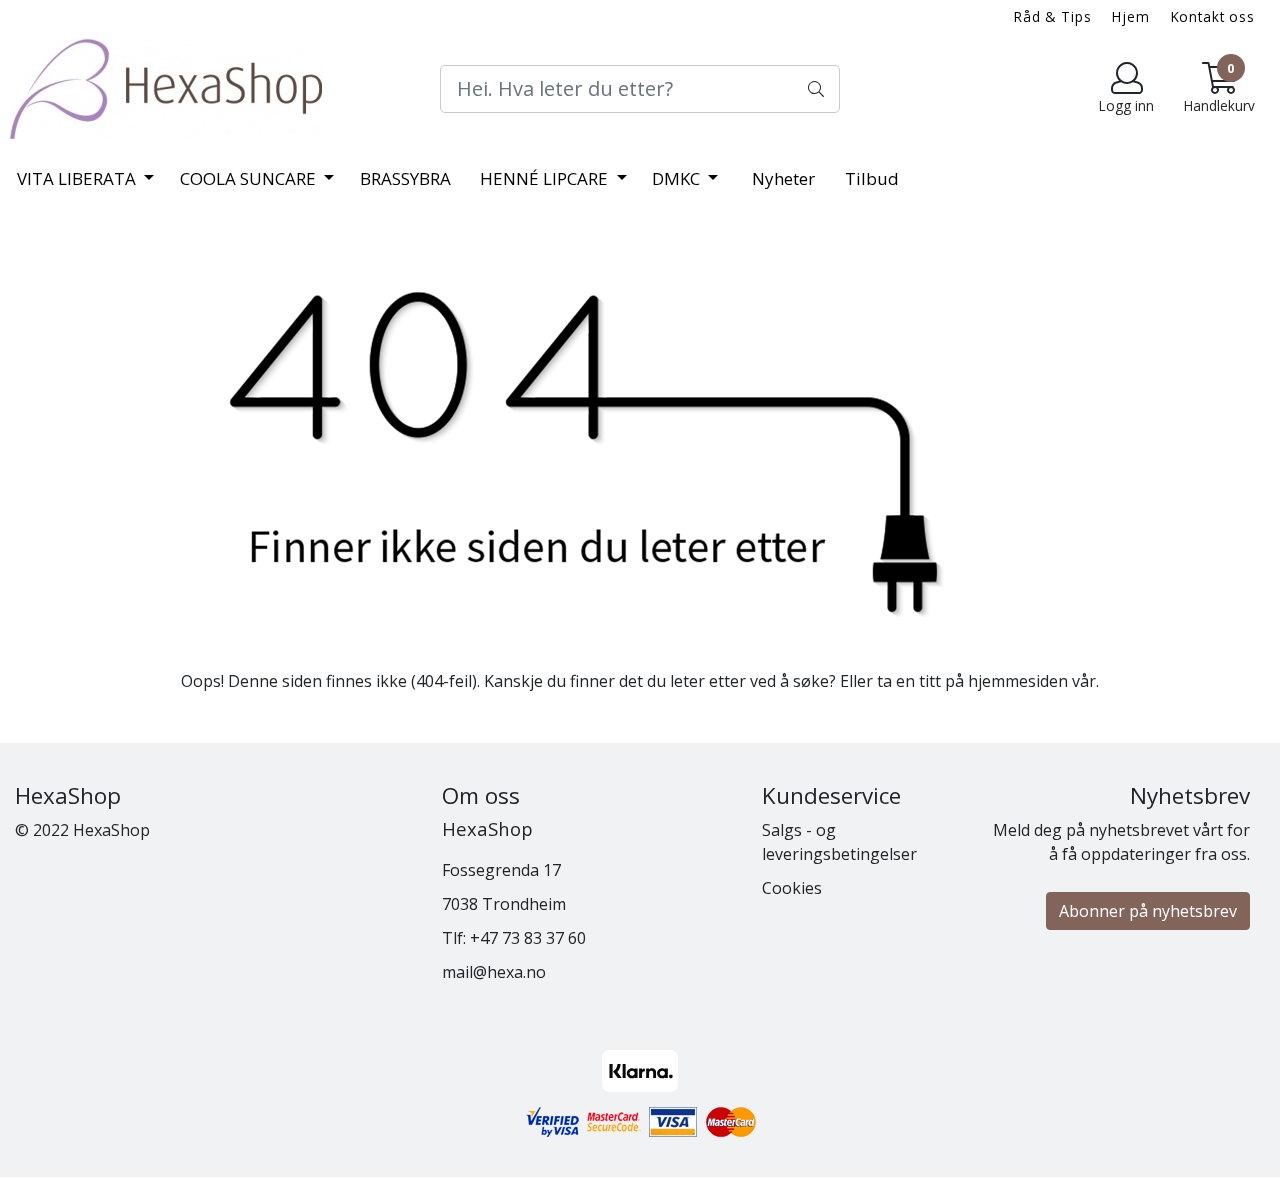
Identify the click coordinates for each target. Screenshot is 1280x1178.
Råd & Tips (1053, 16)
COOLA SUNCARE (250, 178)
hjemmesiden (1018, 681)
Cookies (792, 888)
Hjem (1130, 16)
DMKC (678, 178)
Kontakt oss (1213, 16)
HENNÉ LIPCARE (546, 178)
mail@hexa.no (494, 972)
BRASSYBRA (405, 178)
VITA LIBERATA (78, 178)
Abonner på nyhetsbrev (1148, 911)
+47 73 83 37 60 (528, 938)
